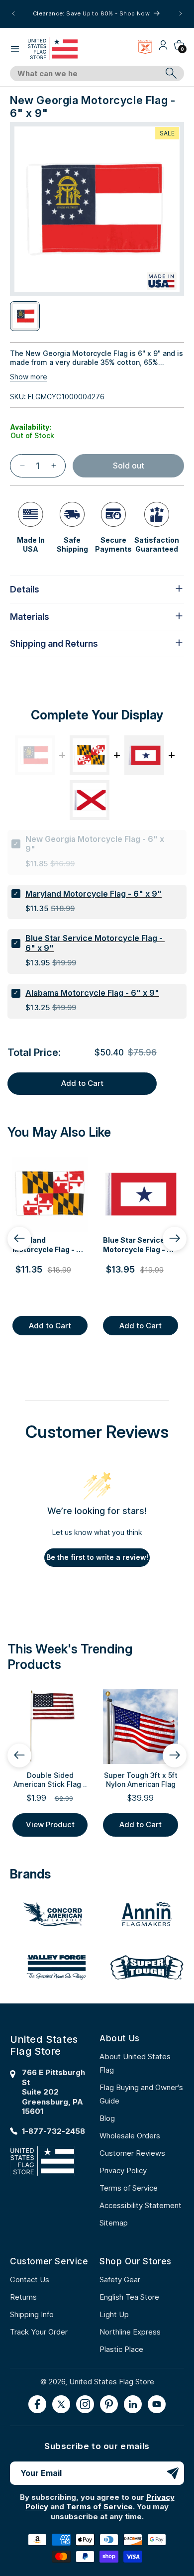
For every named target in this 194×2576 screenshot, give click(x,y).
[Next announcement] (181, 13)
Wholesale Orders (130, 2136)
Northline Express (130, 2332)
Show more (29, 377)
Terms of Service (129, 2188)
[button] (15, 49)
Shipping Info (32, 2314)
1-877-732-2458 (53, 2131)
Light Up (114, 2314)
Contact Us (30, 2280)
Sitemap (114, 2223)
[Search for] (171, 73)
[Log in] (163, 49)
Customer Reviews (132, 2153)
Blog (107, 2118)
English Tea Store (129, 2297)
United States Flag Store (112, 2382)
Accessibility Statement (141, 2205)
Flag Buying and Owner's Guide (141, 2094)
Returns (23, 2297)
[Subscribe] (173, 2473)
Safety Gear (120, 2280)
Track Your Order (39, 2332)
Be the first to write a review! (97, 1557)
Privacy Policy (123, 2170)
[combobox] (86, 74)
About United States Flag (135, 2063)
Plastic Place (121, 2349)
